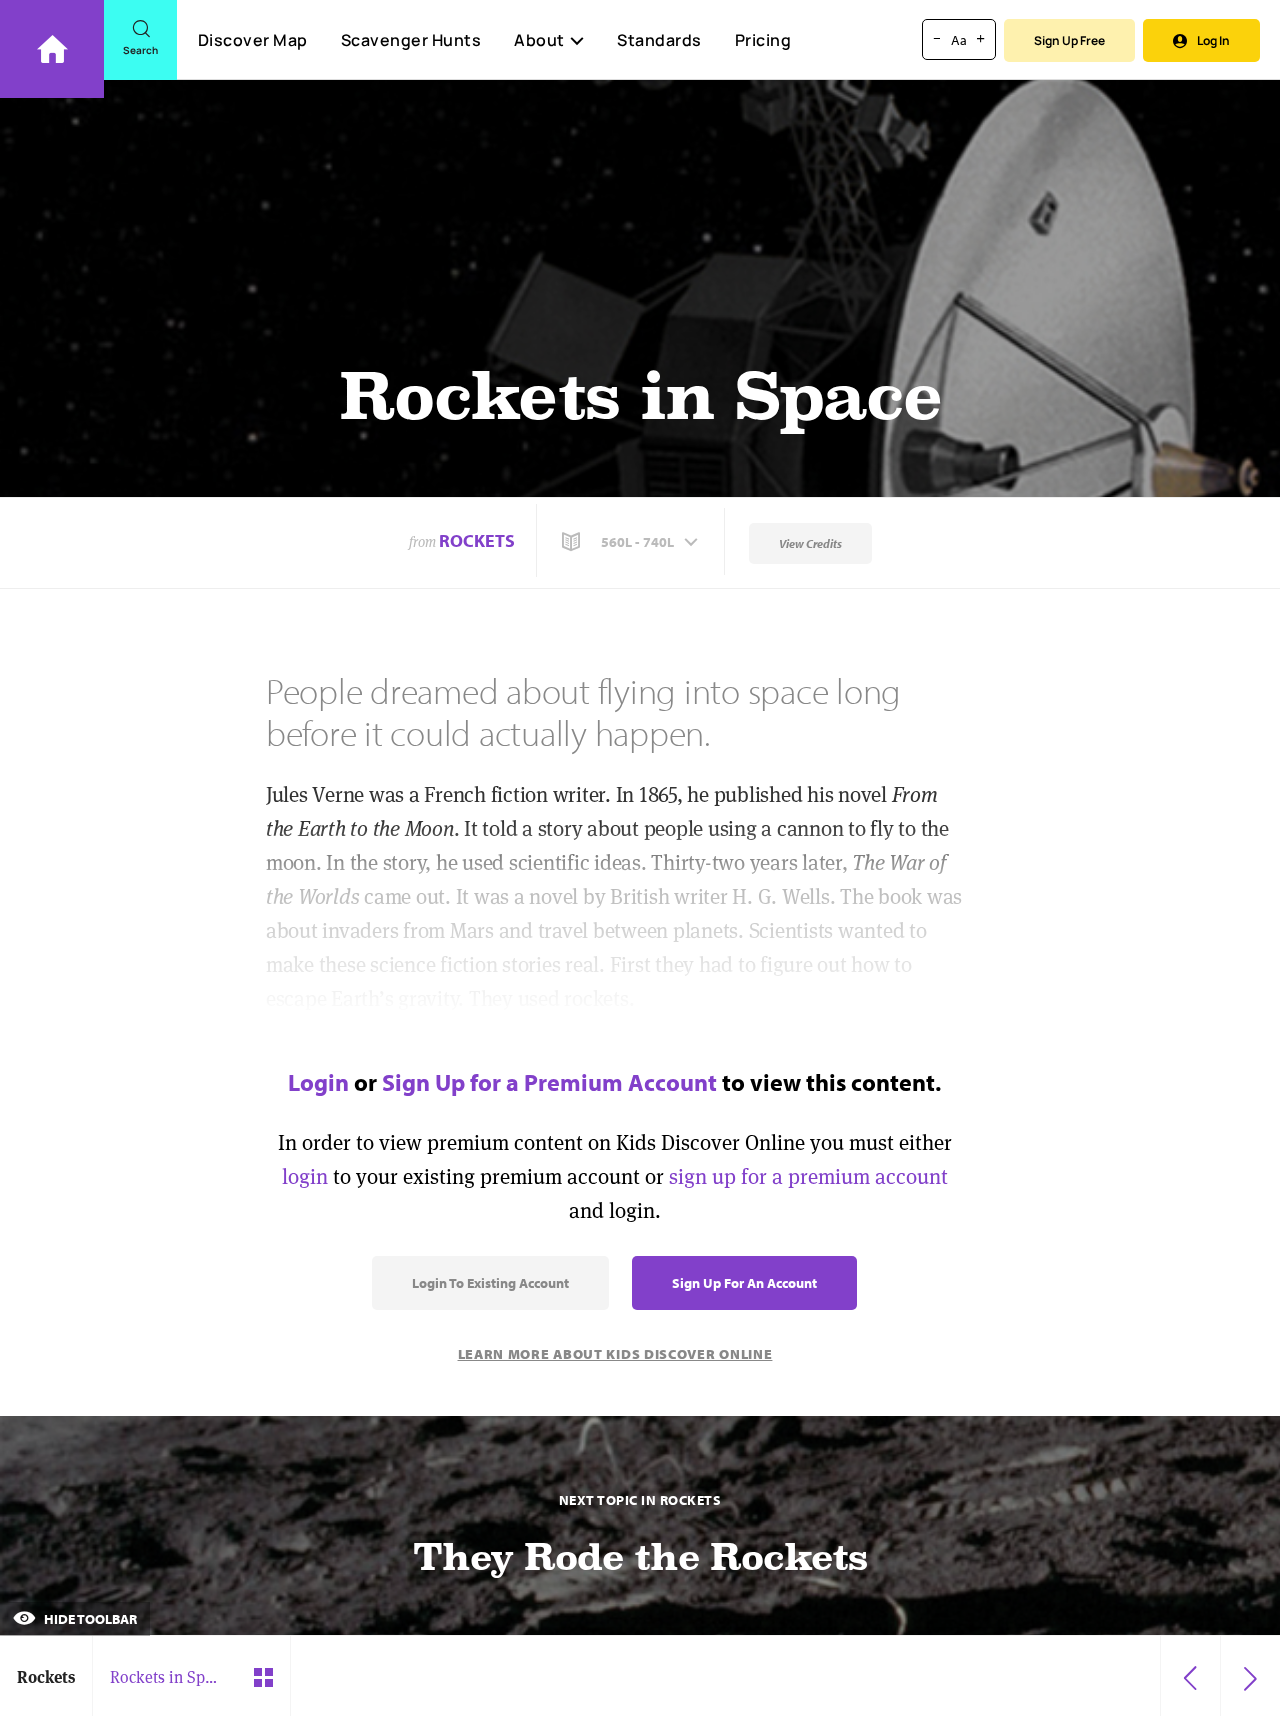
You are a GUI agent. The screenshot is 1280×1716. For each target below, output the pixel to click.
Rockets (477, 540)
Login (318, 1082)
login (305, 1176)
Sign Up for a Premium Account (549, 1082)
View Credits (810, 543)
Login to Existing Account (490, 1283)
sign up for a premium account (808, 1176)
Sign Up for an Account (744, 1283)
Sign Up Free (1069, 40)
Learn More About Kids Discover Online (615, 1354)
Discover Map (253, 40)
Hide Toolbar (89, 1619)
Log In (1213, 40)
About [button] (539, 40)
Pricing (763, 40)
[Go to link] (52, 49)
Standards (659, 40)
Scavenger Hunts (411, 40)
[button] (632, 542)
